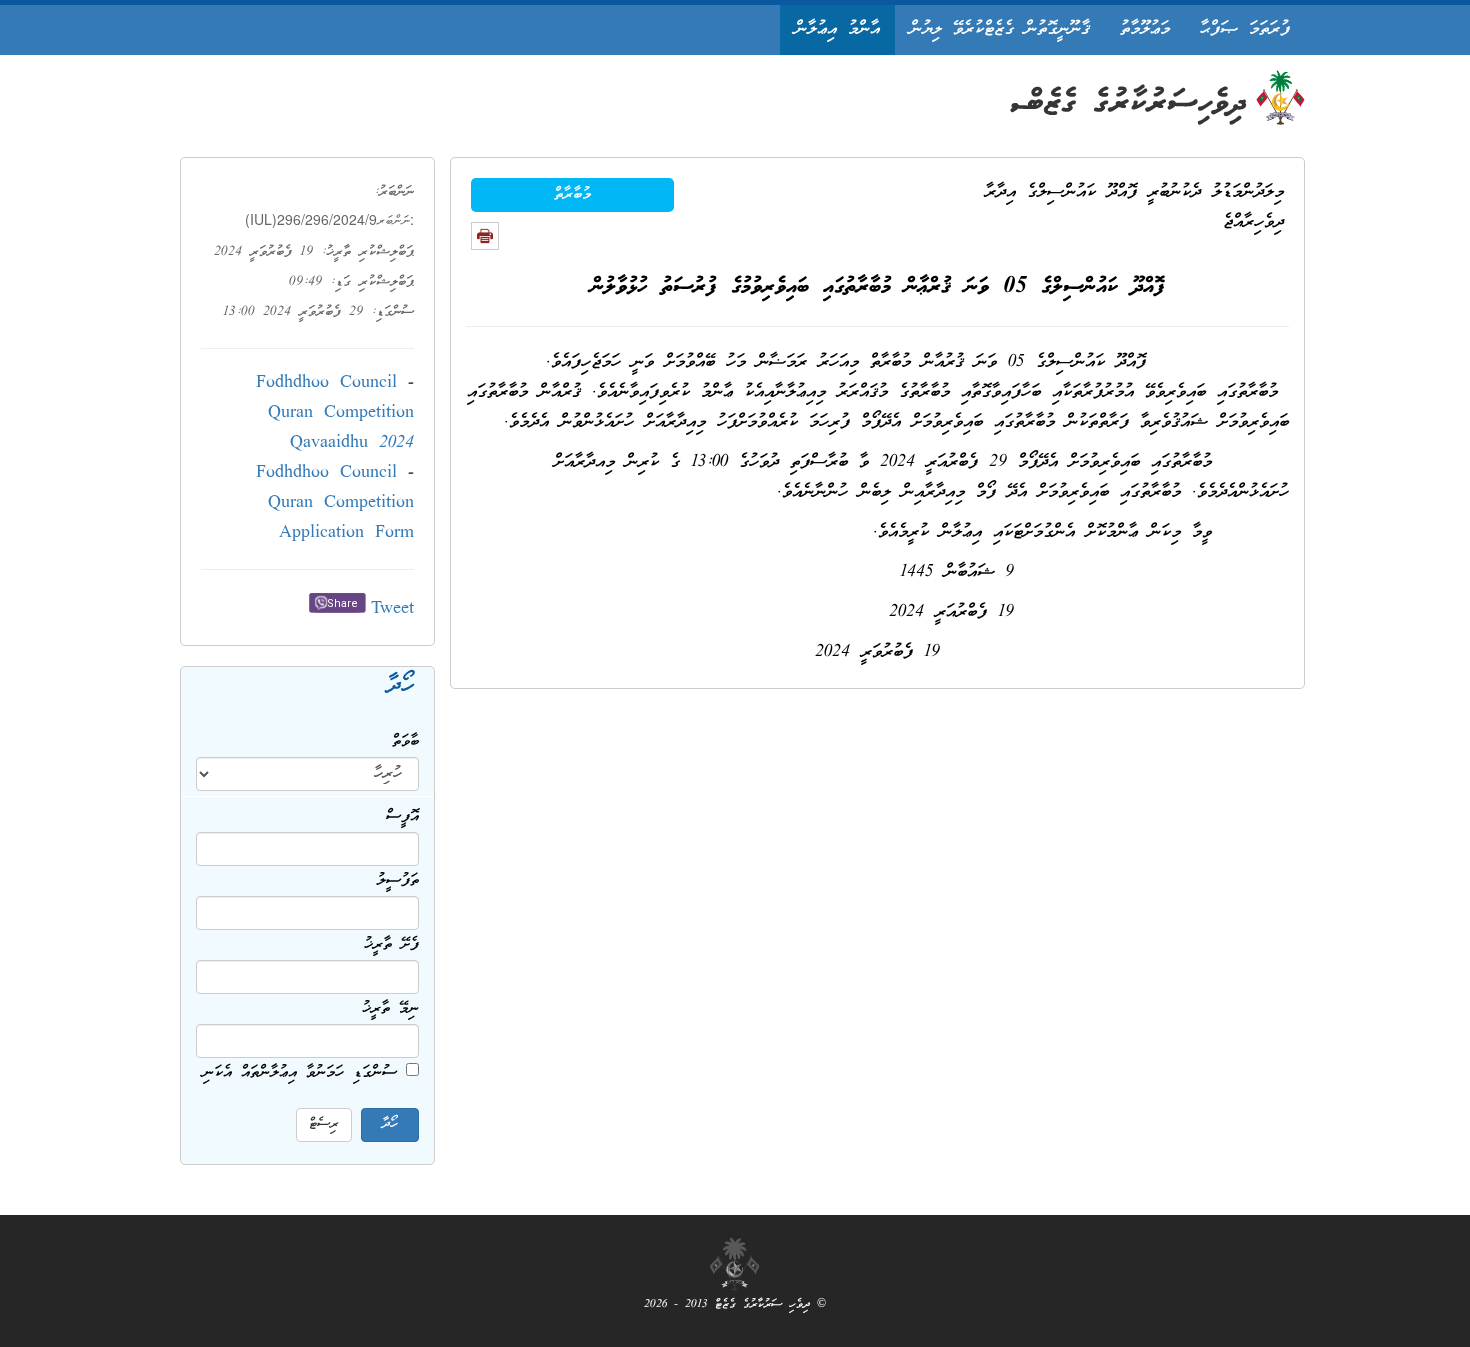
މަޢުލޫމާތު (1145, 29)
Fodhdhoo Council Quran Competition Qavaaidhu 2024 (335, 413)
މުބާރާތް (572, 195)
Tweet (392, 609)
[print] (485, 236)
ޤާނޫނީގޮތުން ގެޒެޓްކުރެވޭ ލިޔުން (1000, 29)
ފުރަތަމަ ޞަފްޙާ (1245, 29)
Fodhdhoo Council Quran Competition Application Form (335, 503)
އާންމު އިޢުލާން (837, 29)
